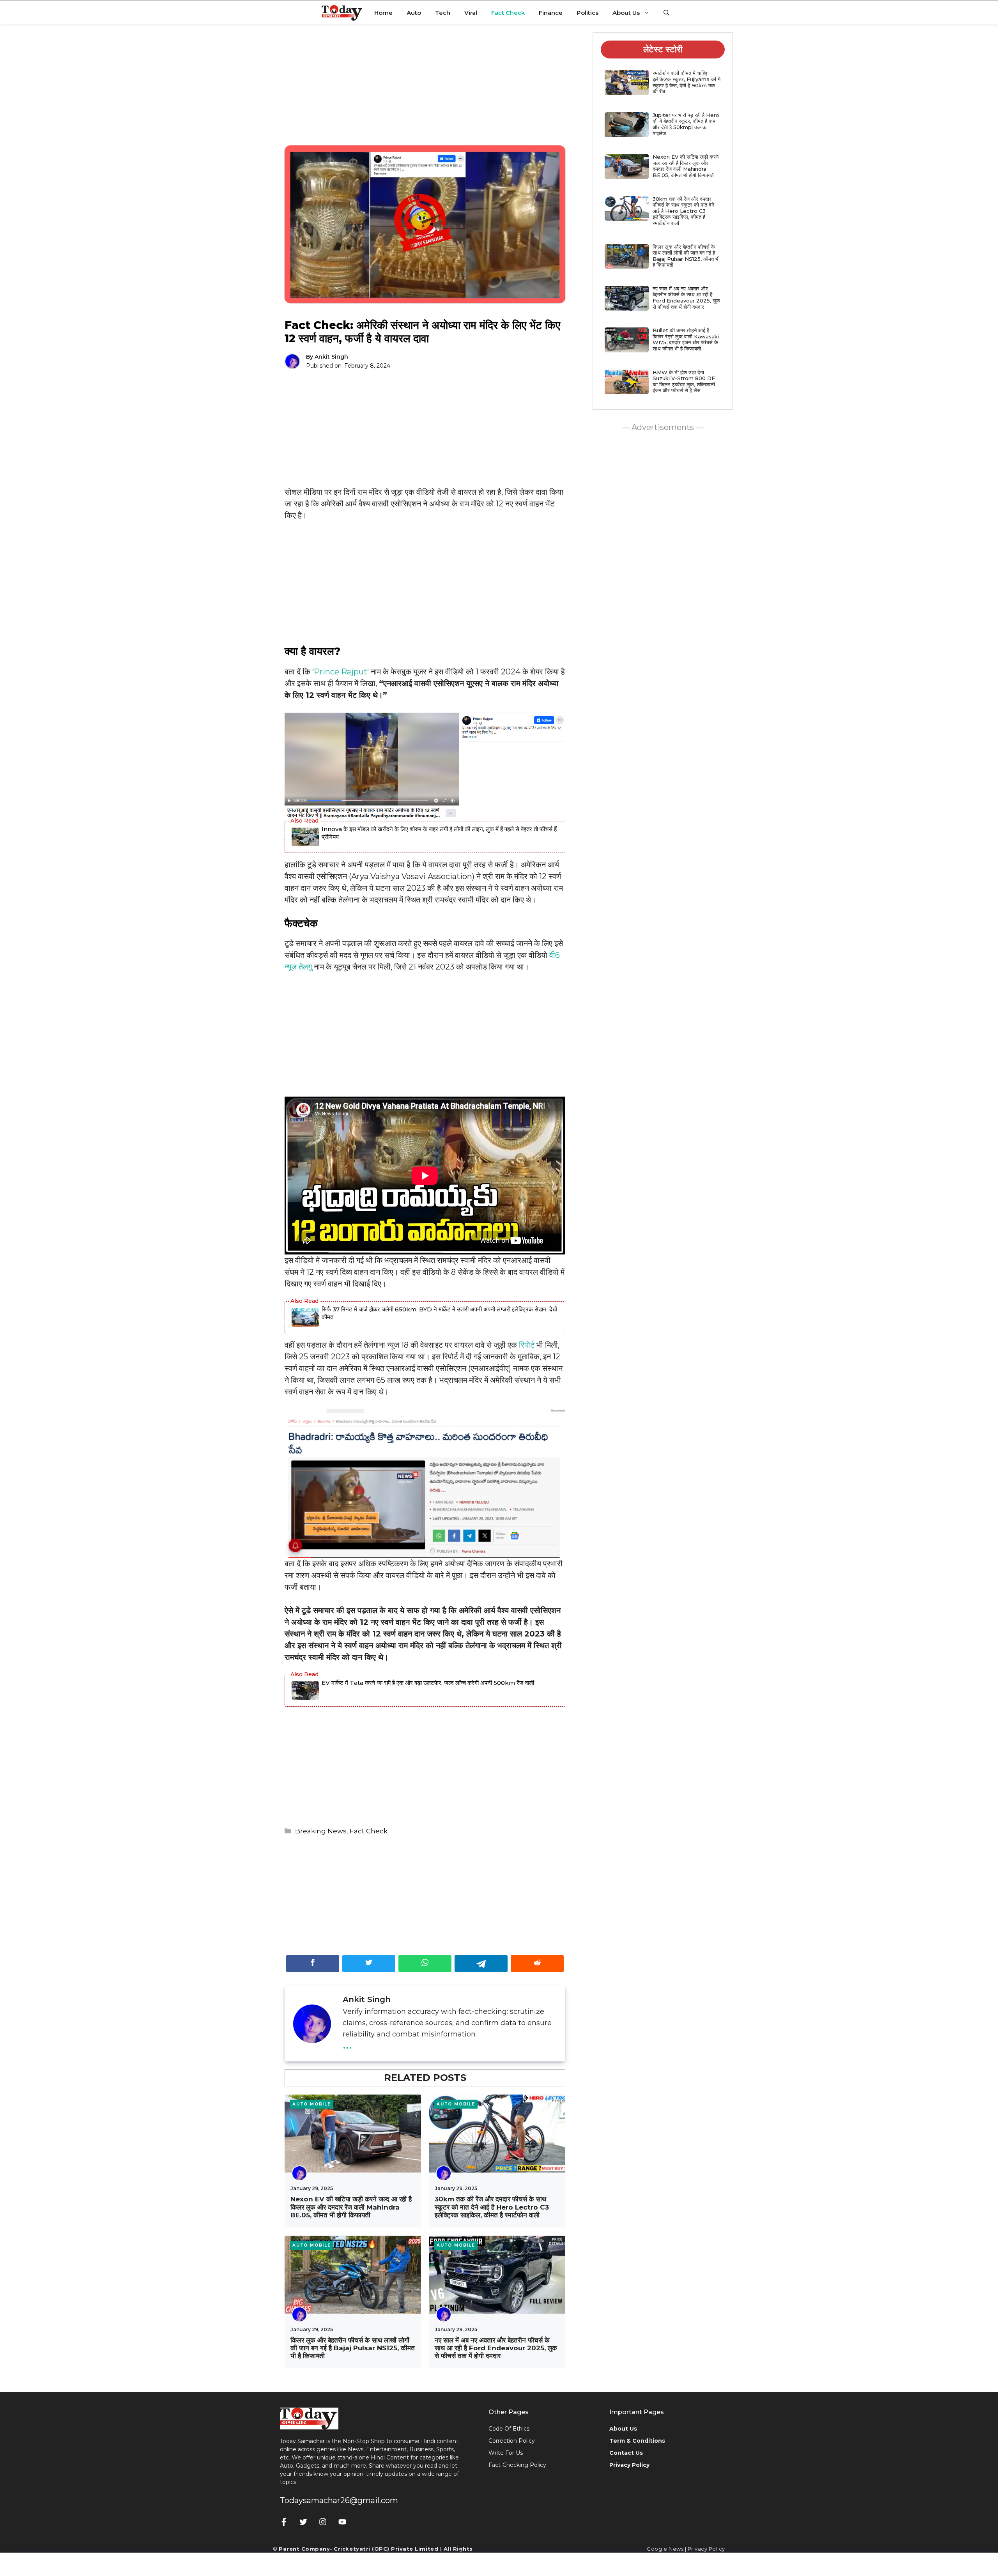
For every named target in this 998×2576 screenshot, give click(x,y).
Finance (551, 13)
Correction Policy (512, 2441)
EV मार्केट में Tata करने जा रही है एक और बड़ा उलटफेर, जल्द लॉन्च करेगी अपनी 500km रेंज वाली (428, 1683)
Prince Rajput (341, 672)
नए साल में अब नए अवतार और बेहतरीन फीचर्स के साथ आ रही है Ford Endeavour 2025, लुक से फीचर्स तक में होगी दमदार (496, 2348)
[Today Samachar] (342, 13)
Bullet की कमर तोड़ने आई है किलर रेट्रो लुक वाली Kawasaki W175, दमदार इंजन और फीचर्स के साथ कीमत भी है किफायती (686, 339)
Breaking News (321, 1831)
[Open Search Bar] (666, 13)
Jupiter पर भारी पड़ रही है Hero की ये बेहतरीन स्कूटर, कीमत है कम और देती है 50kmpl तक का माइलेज (686, 124)
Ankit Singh (331, 357)
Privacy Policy (706, 2549)
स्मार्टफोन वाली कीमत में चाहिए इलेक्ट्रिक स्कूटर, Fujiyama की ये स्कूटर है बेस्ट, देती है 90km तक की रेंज (687, 82)
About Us (626, 13)
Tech (443, 13)
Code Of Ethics (509, 2429)
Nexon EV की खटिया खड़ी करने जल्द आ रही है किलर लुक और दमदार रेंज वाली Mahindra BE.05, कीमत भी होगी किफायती (351, 2207)
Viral (471, 13)
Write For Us (506, 2453)
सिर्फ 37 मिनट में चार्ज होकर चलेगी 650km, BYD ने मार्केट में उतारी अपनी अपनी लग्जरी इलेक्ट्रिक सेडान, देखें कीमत (439, 1313)
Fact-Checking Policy (517, 2465)
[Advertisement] (425, 91)
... (347, 2043)
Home (383, 13)
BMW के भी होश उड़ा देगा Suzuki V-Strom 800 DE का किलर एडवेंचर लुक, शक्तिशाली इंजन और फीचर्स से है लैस (684, 381)
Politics (587, 13)
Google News (665, 2549)
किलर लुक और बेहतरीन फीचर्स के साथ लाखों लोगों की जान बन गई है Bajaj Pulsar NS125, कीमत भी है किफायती (353, 2348)
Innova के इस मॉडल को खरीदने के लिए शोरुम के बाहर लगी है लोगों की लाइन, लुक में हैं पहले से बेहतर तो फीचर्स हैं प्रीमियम (439, 833)
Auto (414, 13)
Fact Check (508, 13)
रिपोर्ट (527, 1345)
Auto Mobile (312, 2104)
